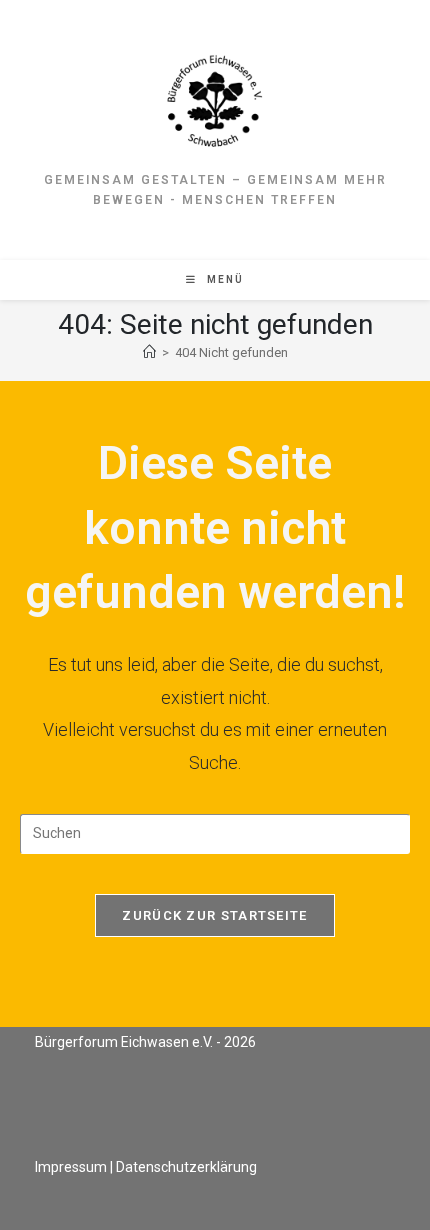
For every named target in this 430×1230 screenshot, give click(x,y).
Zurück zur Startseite (214, 915)
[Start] (149, 352)
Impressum (71, 1167)
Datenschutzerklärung (186, 1167)
